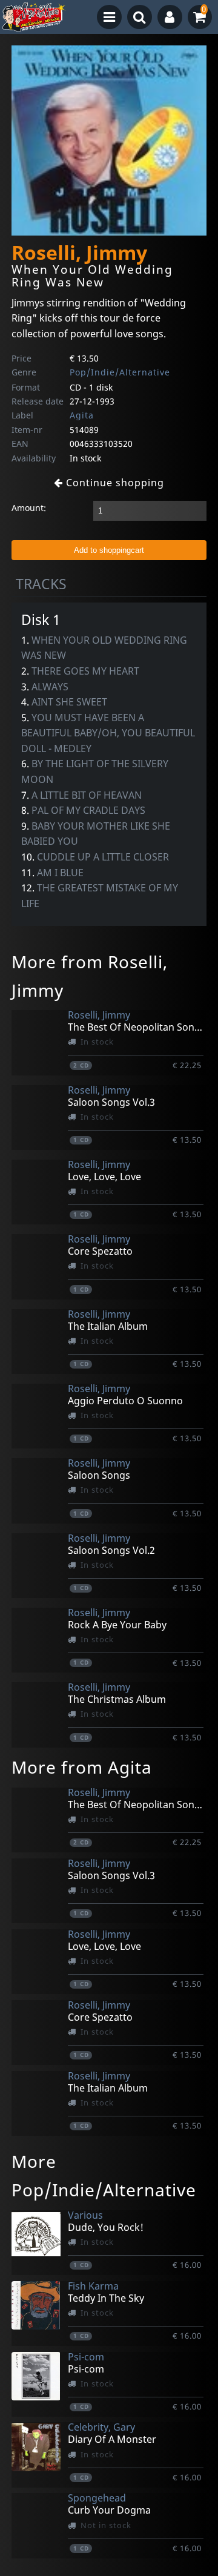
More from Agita (82, 1767)
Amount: (29, 508)
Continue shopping (114, 483)
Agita (82, 415)
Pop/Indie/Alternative (120, 372)
